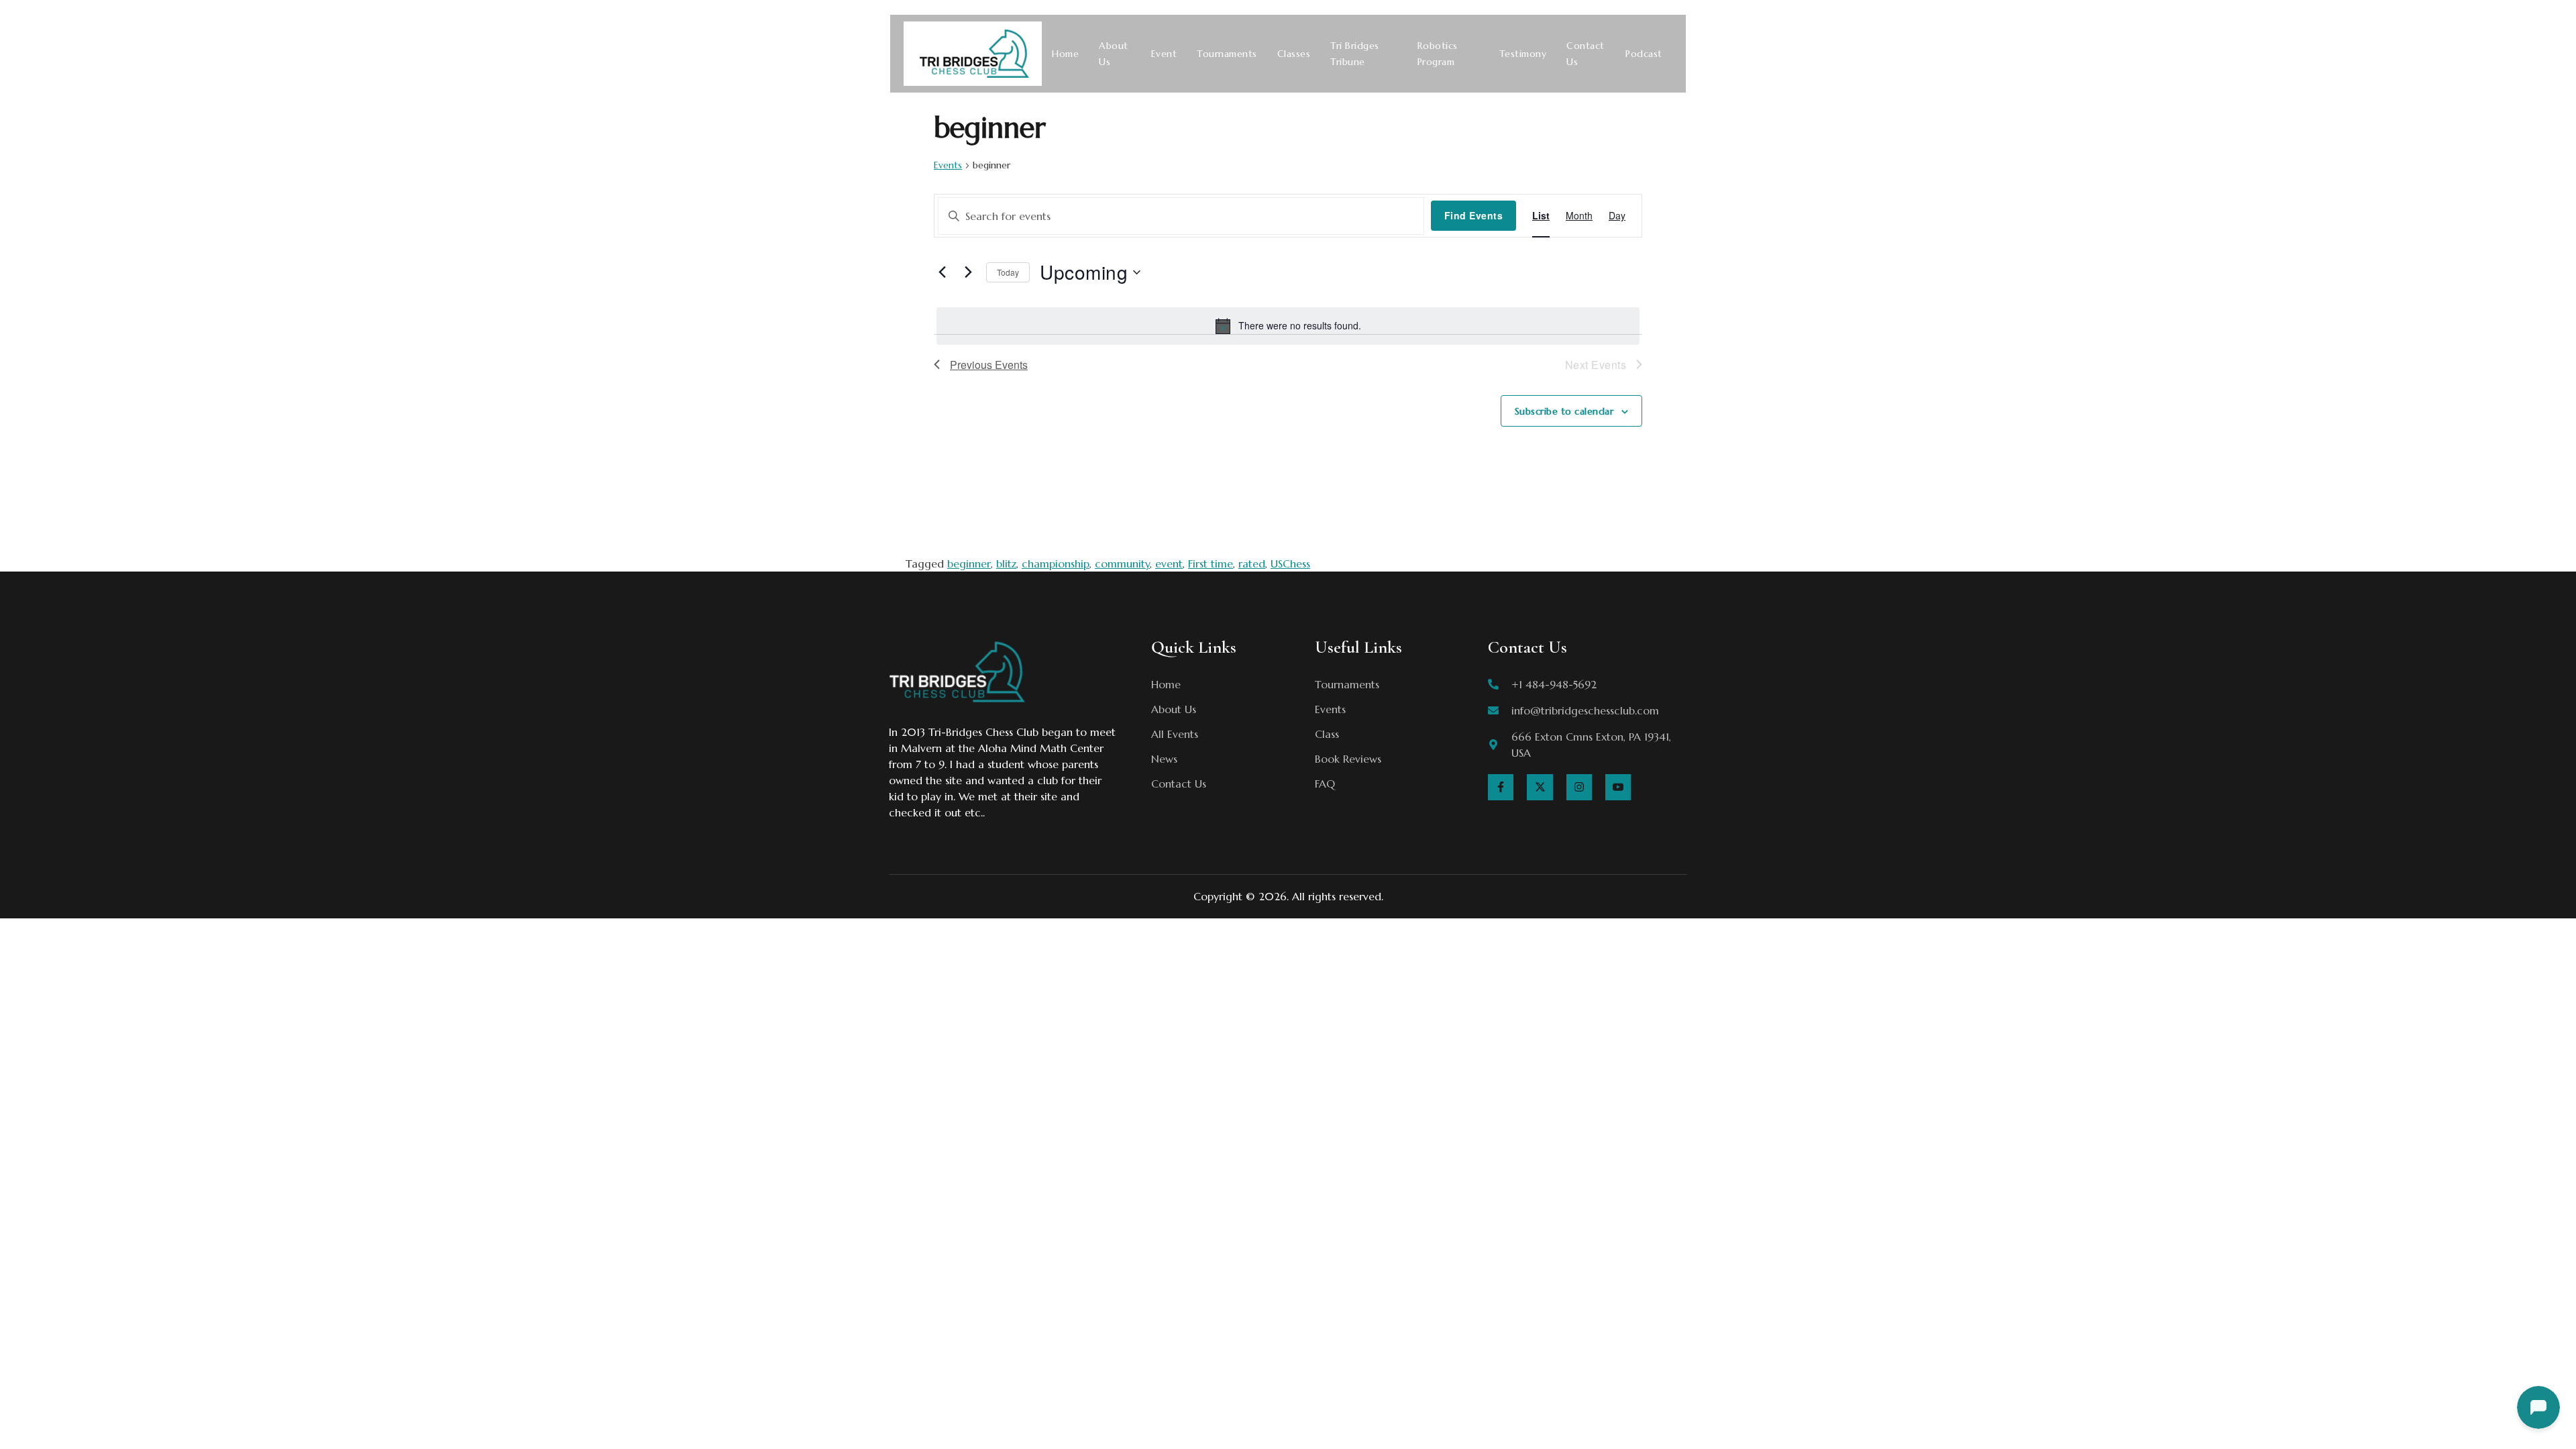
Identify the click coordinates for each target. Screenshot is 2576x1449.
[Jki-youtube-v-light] (1618, 787)
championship (1056, 563)
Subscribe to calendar (1564, 411)
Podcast (1644, 54)
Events (948, 165)
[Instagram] (1579, 787)
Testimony (1523, 54)
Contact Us (1586, 54)
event (1169, 563)
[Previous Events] (942, 272)
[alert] (1288, 326)
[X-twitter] (1540, 787)
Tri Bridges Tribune (1355, 54)
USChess (1290, 563)
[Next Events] (968, 272)
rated (1252, 563)
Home (1065, 54)
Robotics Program (1438, 54)
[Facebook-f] (1501, 787)
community (1122, 563)
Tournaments (1227, 54)
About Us (1114, 54)
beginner (969, 563)
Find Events (1474, 215)
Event (1164, 54)
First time (1211, 563)
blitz (1006, 563)
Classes (1294, 54)
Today (1008, 272)
